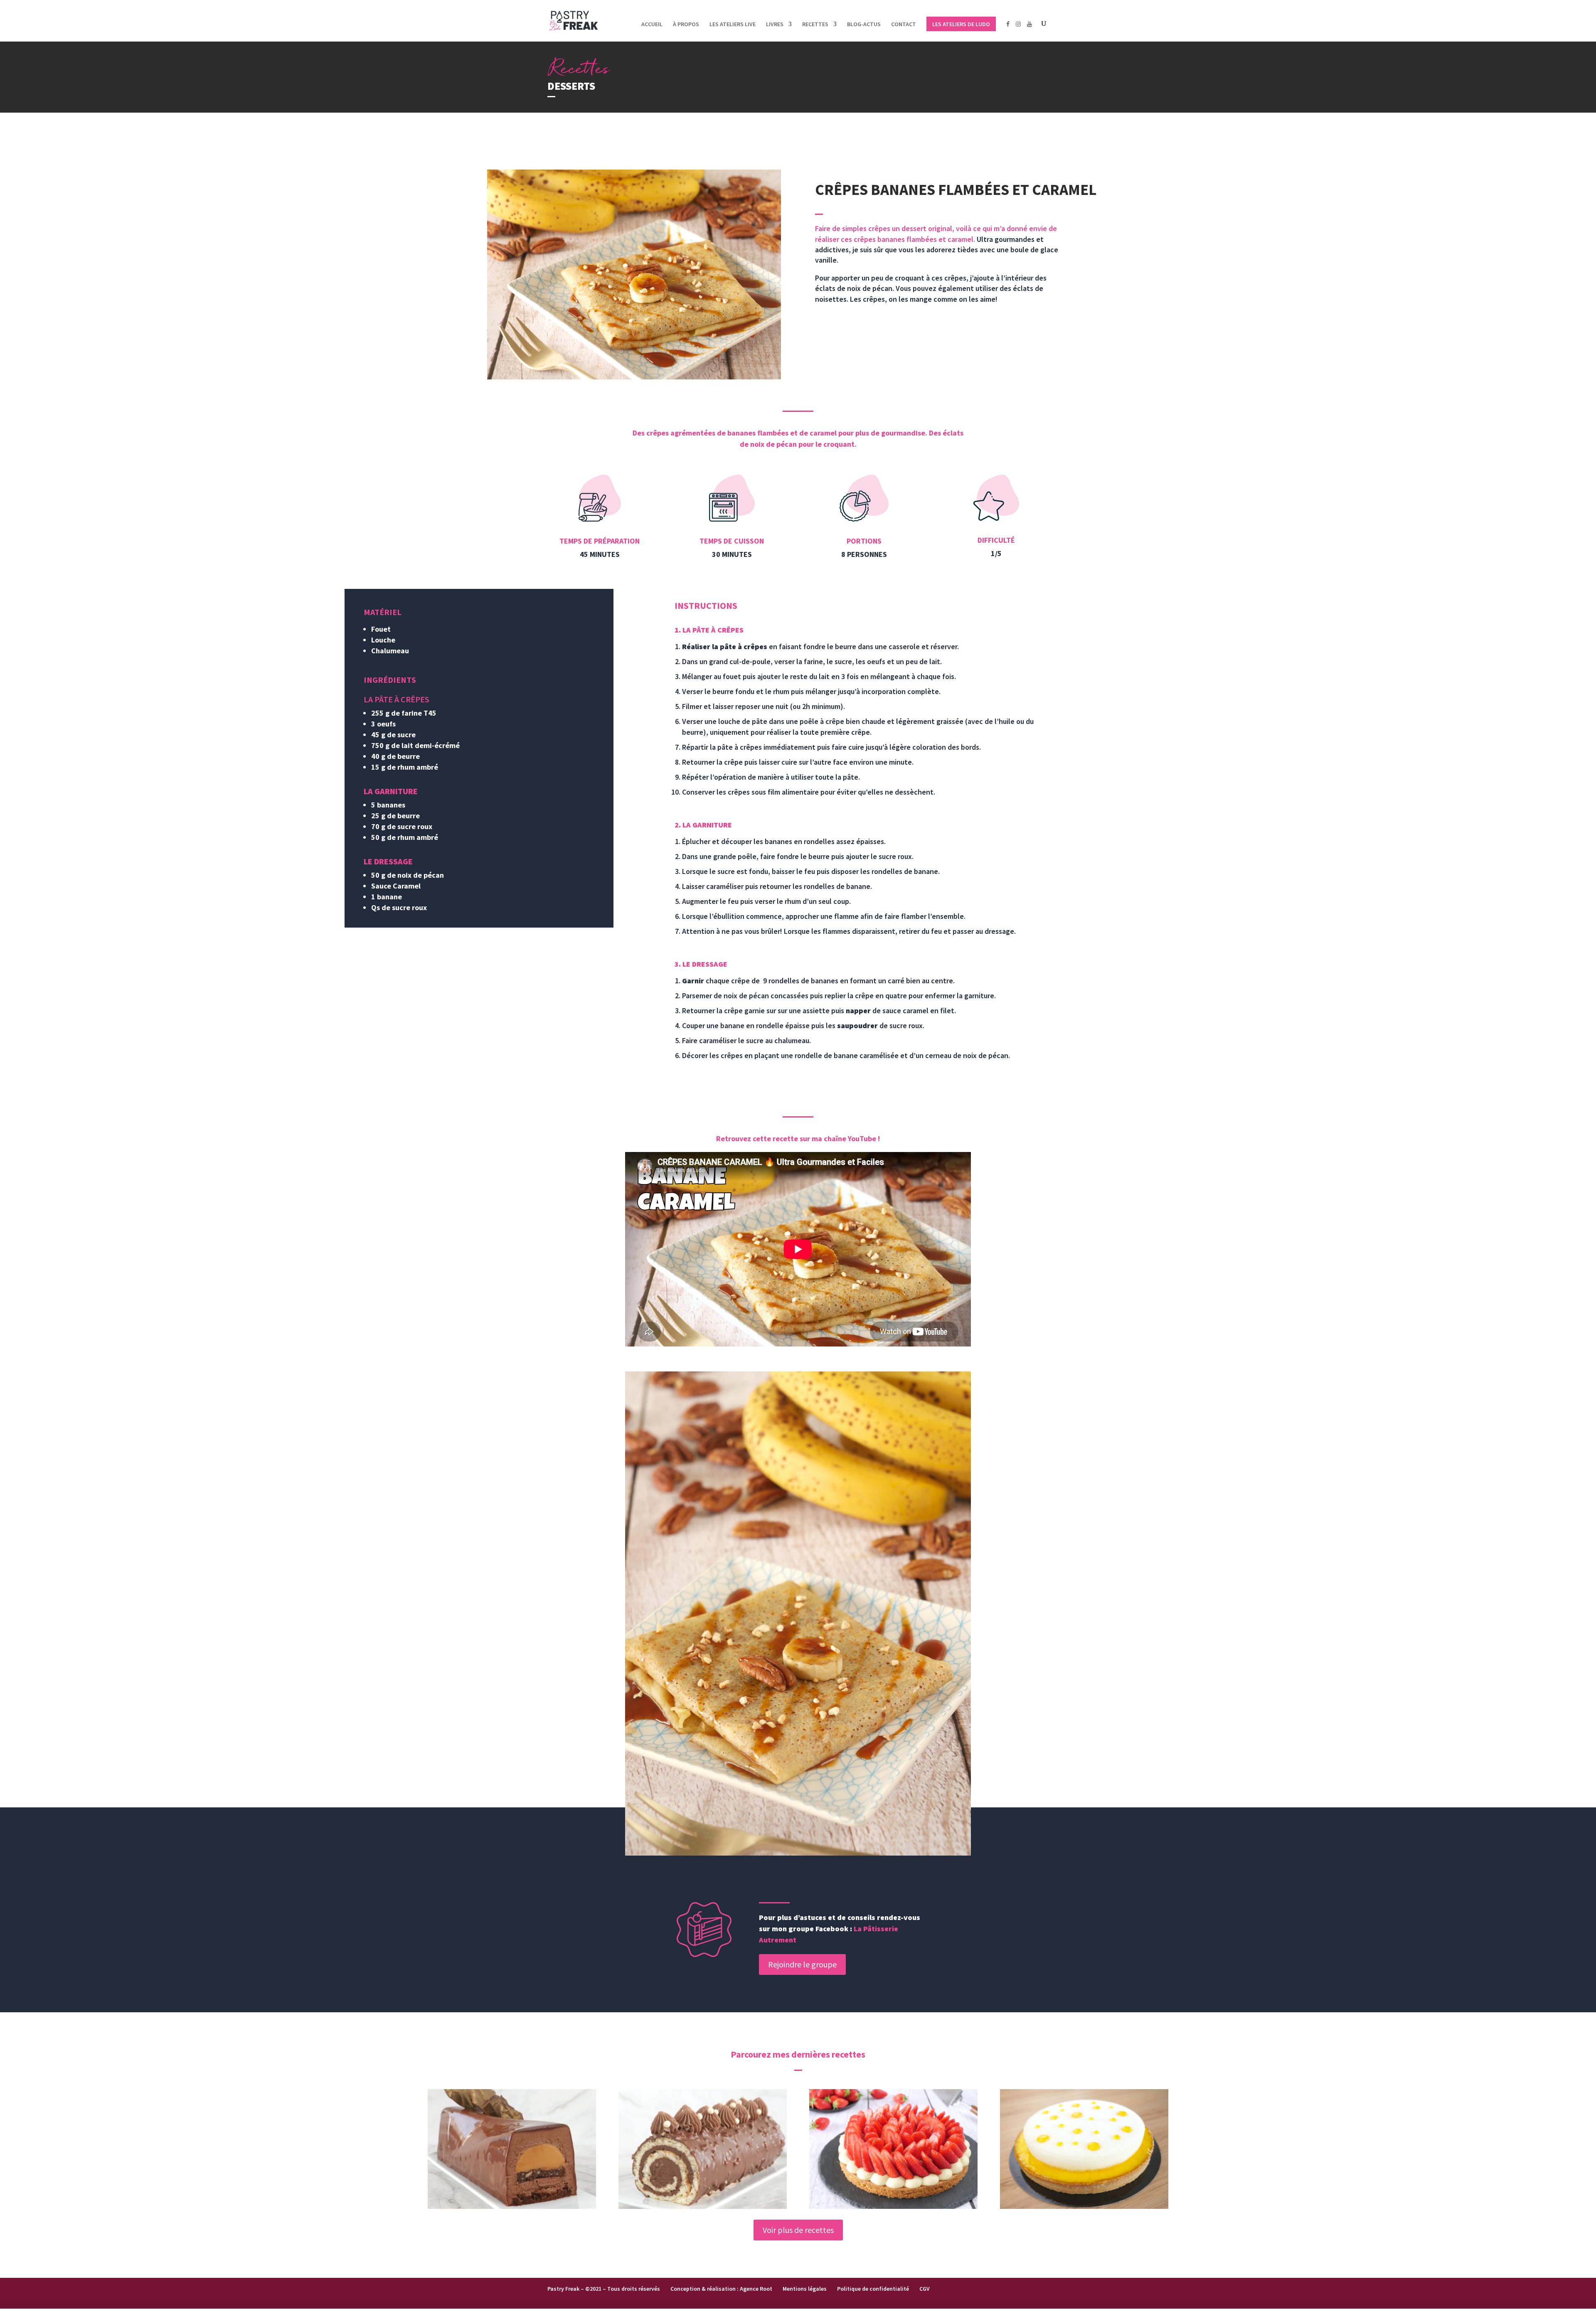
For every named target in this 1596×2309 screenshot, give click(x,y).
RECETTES (815, 25)
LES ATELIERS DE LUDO (961, 24)
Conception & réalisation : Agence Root (721, 2289)
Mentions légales (805, 2289)
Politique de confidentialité (873, 2289)
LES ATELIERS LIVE (733, 25)
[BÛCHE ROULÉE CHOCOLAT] (703, 2149)
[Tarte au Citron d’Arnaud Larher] (1084, 2149)
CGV (925, 2289)
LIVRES (775, 25)
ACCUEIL (652, 25)
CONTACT (904, 25)
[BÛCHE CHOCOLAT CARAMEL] (512, 2149)
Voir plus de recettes (798, 2230)
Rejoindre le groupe (802, 1964)
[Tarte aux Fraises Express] (894, 2149)
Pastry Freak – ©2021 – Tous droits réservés (604, 2289)
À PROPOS (686, 25)
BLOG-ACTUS (864, 25)
